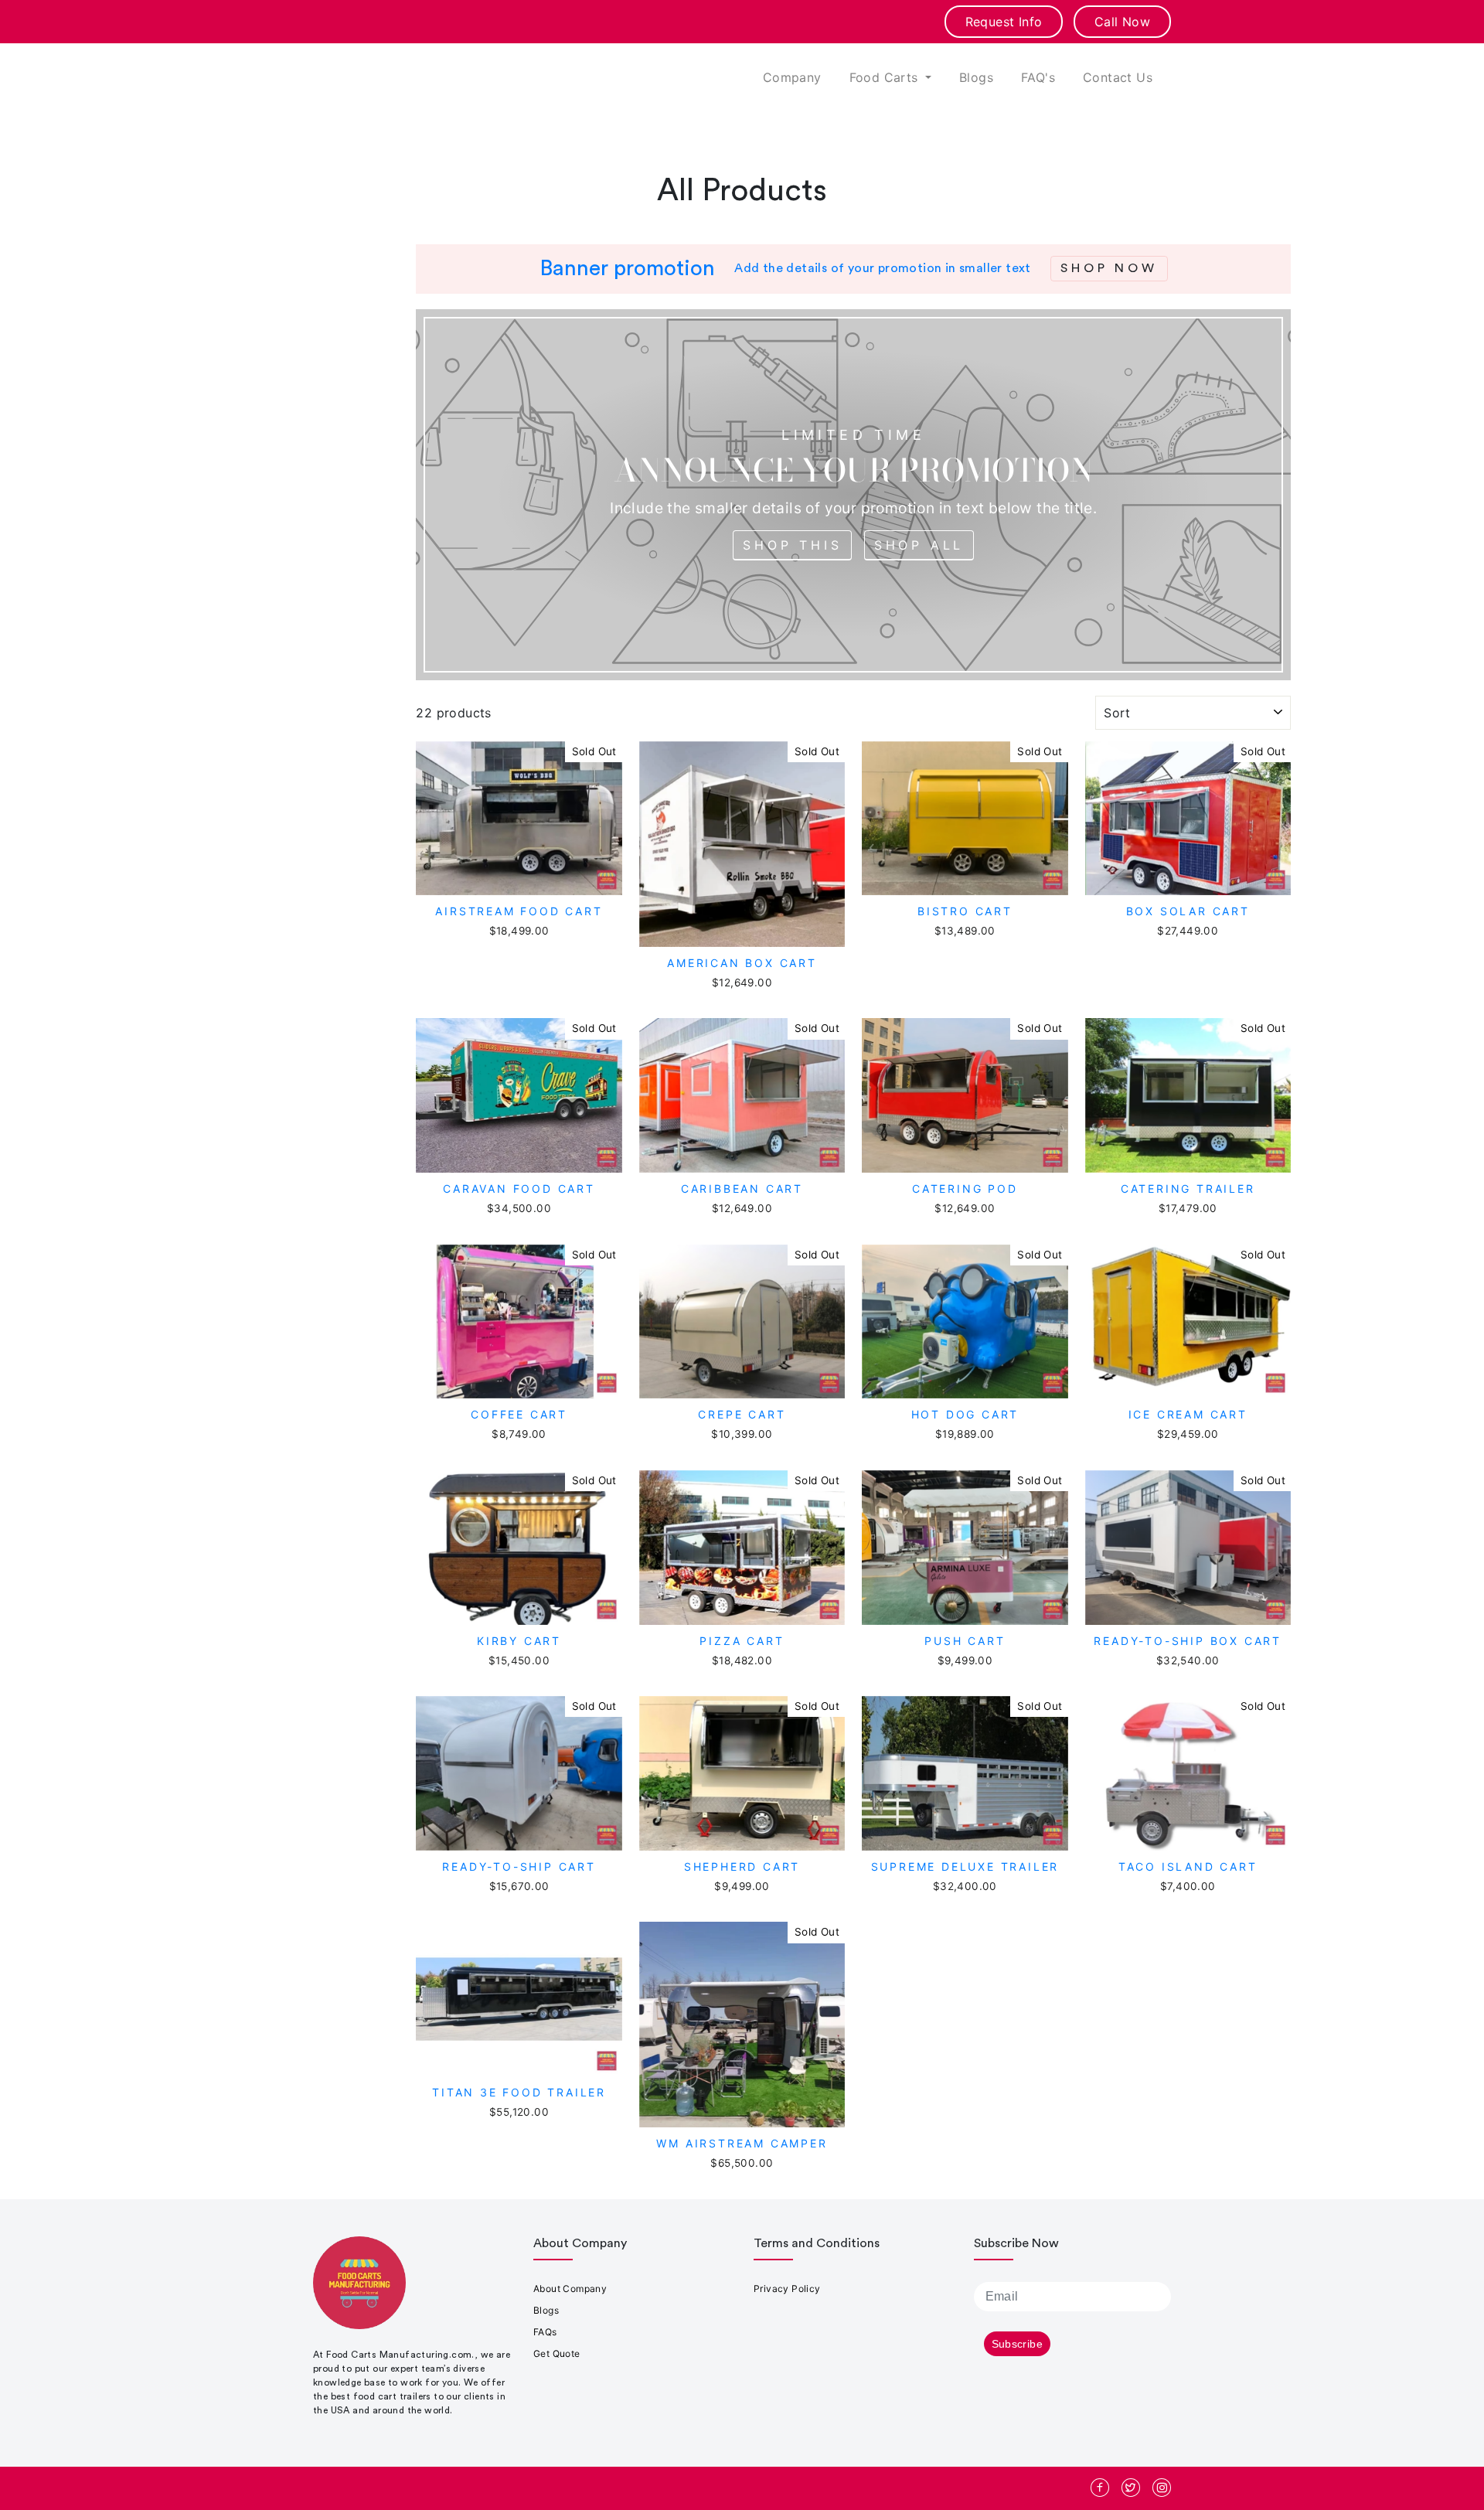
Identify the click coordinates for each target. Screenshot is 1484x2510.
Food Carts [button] (886, 77)
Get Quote (557, 2353)
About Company (570, 2289)
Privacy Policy (787, 2289)
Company (792, 77)
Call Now (1122, 22)
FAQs (545, 2332)
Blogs (976, 77)
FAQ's (1038, 77)
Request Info (1004, 22)
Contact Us (1118, 77)
